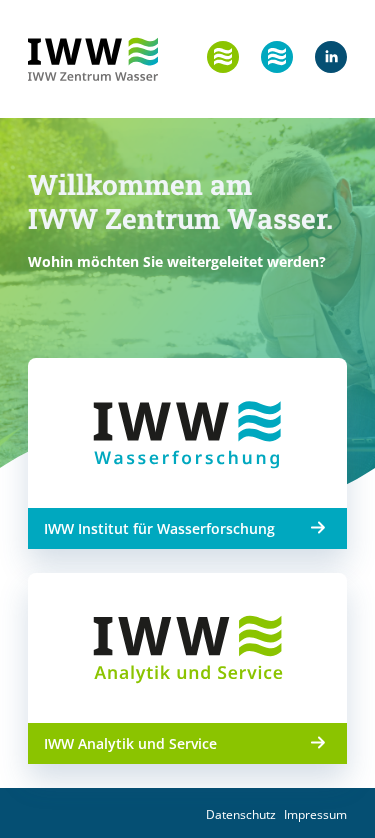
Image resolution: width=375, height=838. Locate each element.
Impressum (315, 814)
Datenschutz (241, 814)
